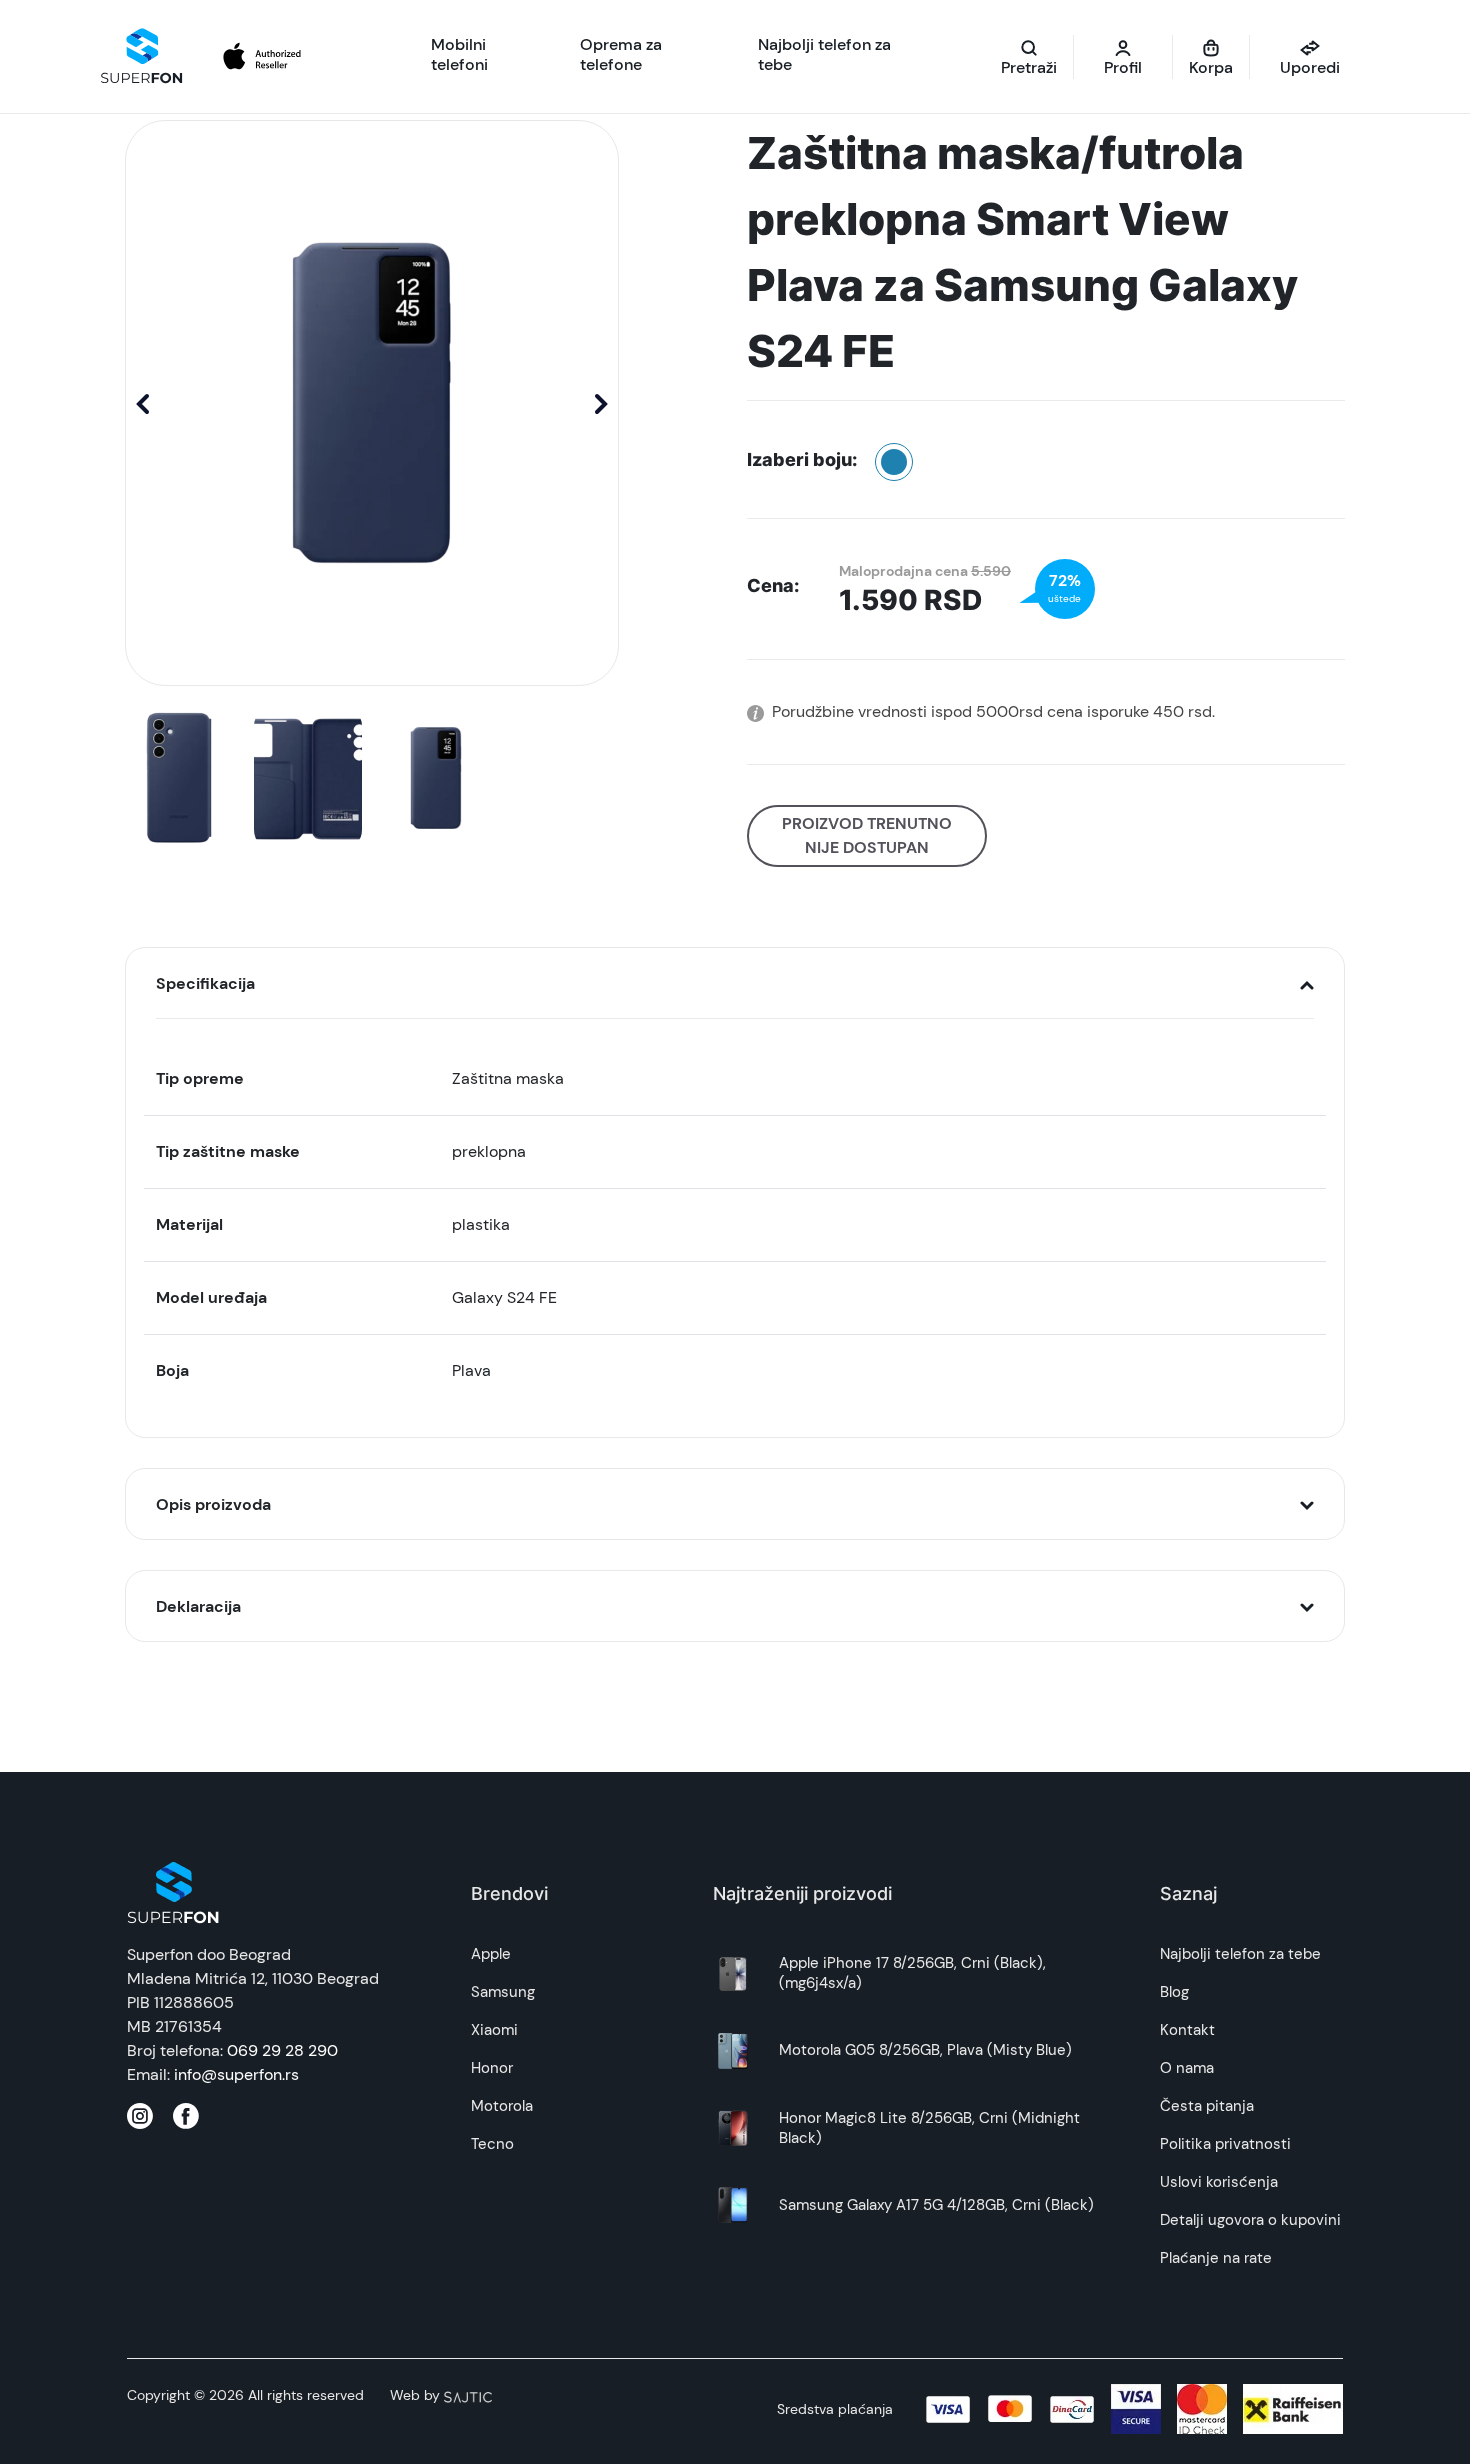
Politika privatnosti (1225, 2144)
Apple (491, 1954)
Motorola (502, 2106)
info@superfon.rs (236, 2074)
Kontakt (1187, 2030)
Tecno (492, 2144)
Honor (492, 2068)
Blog (1174, 1992)
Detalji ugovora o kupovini (1250, 2220)
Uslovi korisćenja (1219, 2182)
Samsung (503, 1992)
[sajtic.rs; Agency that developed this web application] (468, 2395)
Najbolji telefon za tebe (1240, 1954)
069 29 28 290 (282, 2050)
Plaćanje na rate (1216, 2258)
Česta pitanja (1207, 2106)
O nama (1187, 2068)
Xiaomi (494, 2030)
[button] (601, 403)
